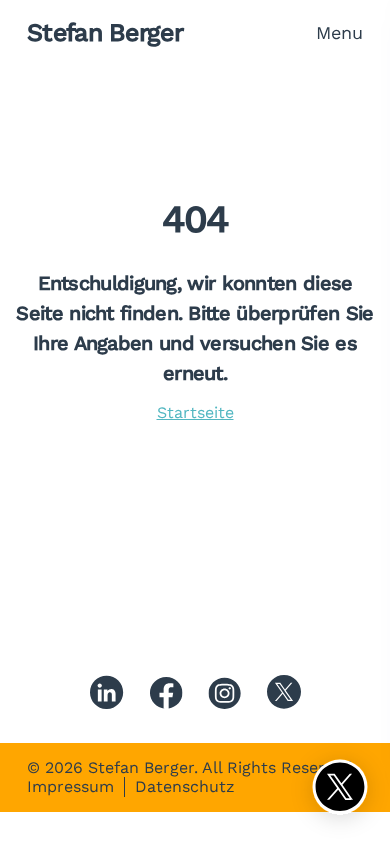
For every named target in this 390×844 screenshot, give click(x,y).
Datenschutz (185, 787)
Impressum (70, 787)
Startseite (195, 412)
